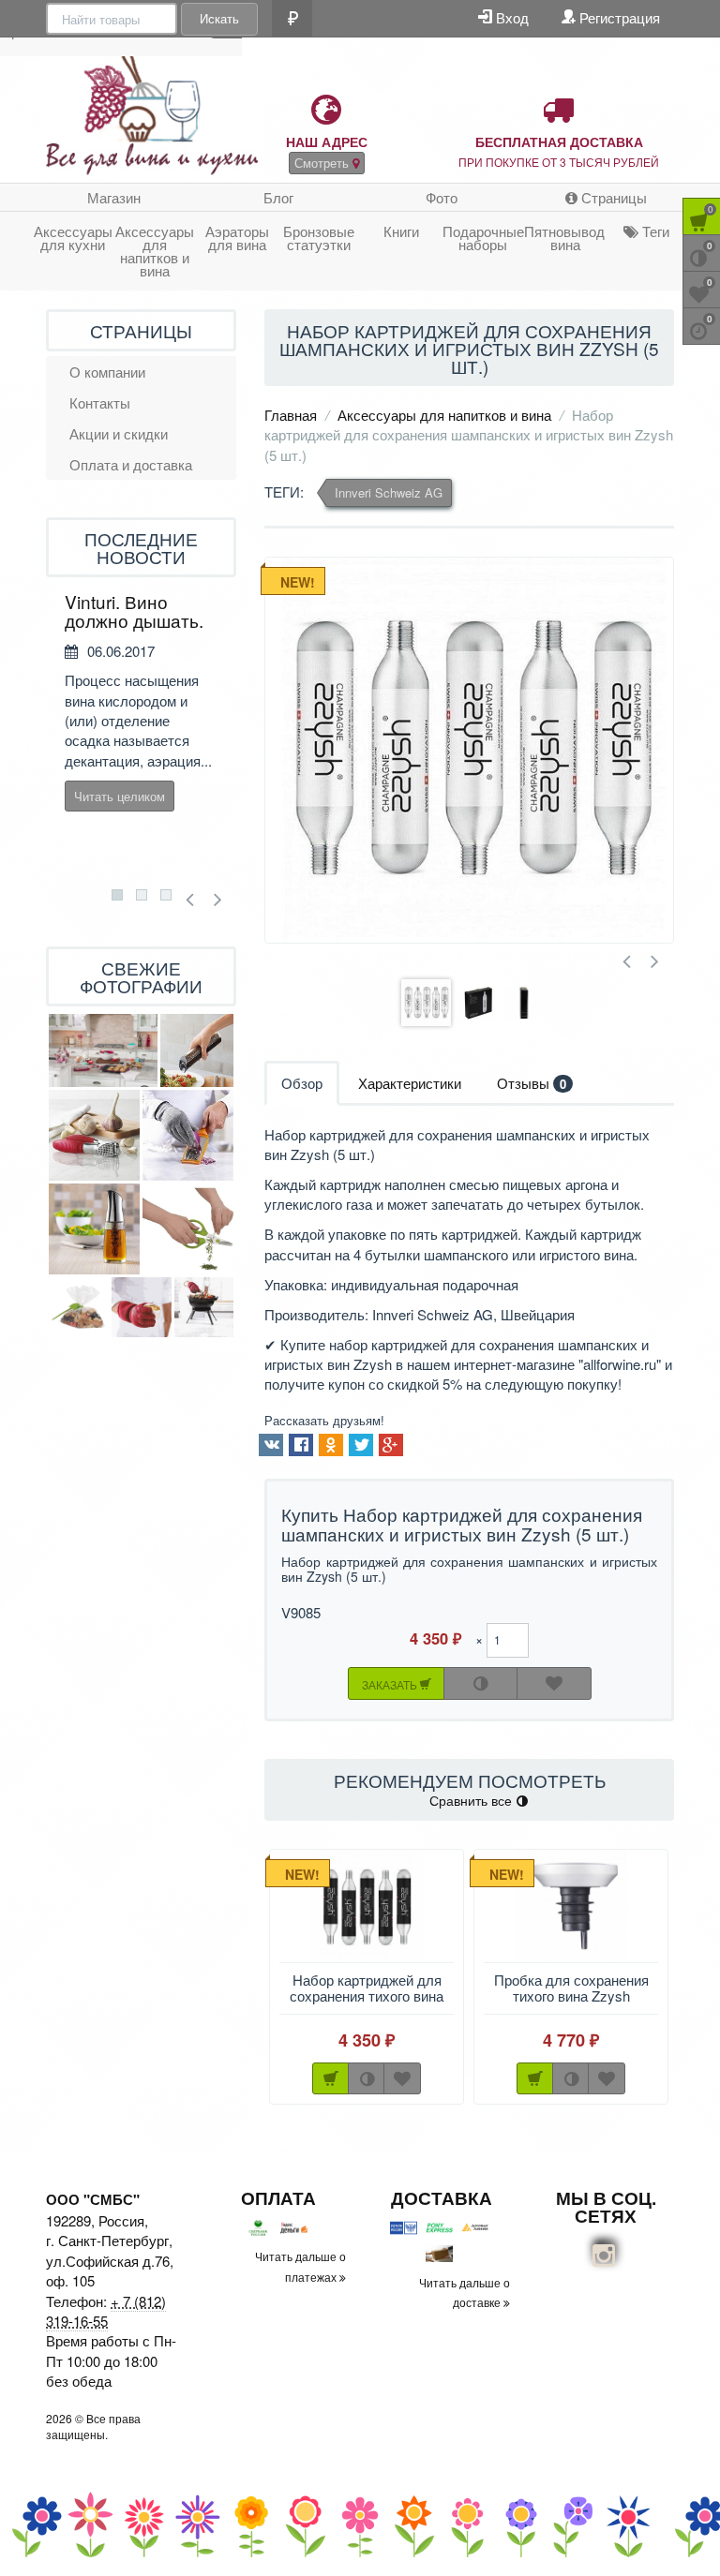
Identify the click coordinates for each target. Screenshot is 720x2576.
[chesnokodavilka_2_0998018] (94, 1135)
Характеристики (410, 1083)
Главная (291, 415)
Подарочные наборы (483, 238)
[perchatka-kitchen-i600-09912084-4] (142, 1307)
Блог (278, 197)
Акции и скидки (119, 433)
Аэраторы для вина (237, 238)
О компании (107, 372)
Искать (219, 18)
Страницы (612, 197)
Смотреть (323, 163)
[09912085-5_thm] (188, 1135)
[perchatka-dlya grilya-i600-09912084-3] (204, 1307)
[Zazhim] (79, 1307)
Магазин (114, 197)
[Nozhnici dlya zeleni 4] (188, 1229)
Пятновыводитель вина (565, 238)
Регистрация (618, 17)
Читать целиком (120, 796)
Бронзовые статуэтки (319, 238)
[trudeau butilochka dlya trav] (94, 1229)
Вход (510, 17)
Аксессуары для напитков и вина (155, 251)
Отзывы (532, 1083)
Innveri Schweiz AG (389, 492)
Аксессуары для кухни (73, 238)
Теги (654, 231)
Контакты (100, 402)
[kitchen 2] (103, 1050)
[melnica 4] (197, 1050)
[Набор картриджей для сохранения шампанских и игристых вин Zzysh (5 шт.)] (469, 750)
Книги (401, 231)
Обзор (302, 1083)
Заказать (391, 1684)
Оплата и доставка (131, 464)
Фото (442, 197)
